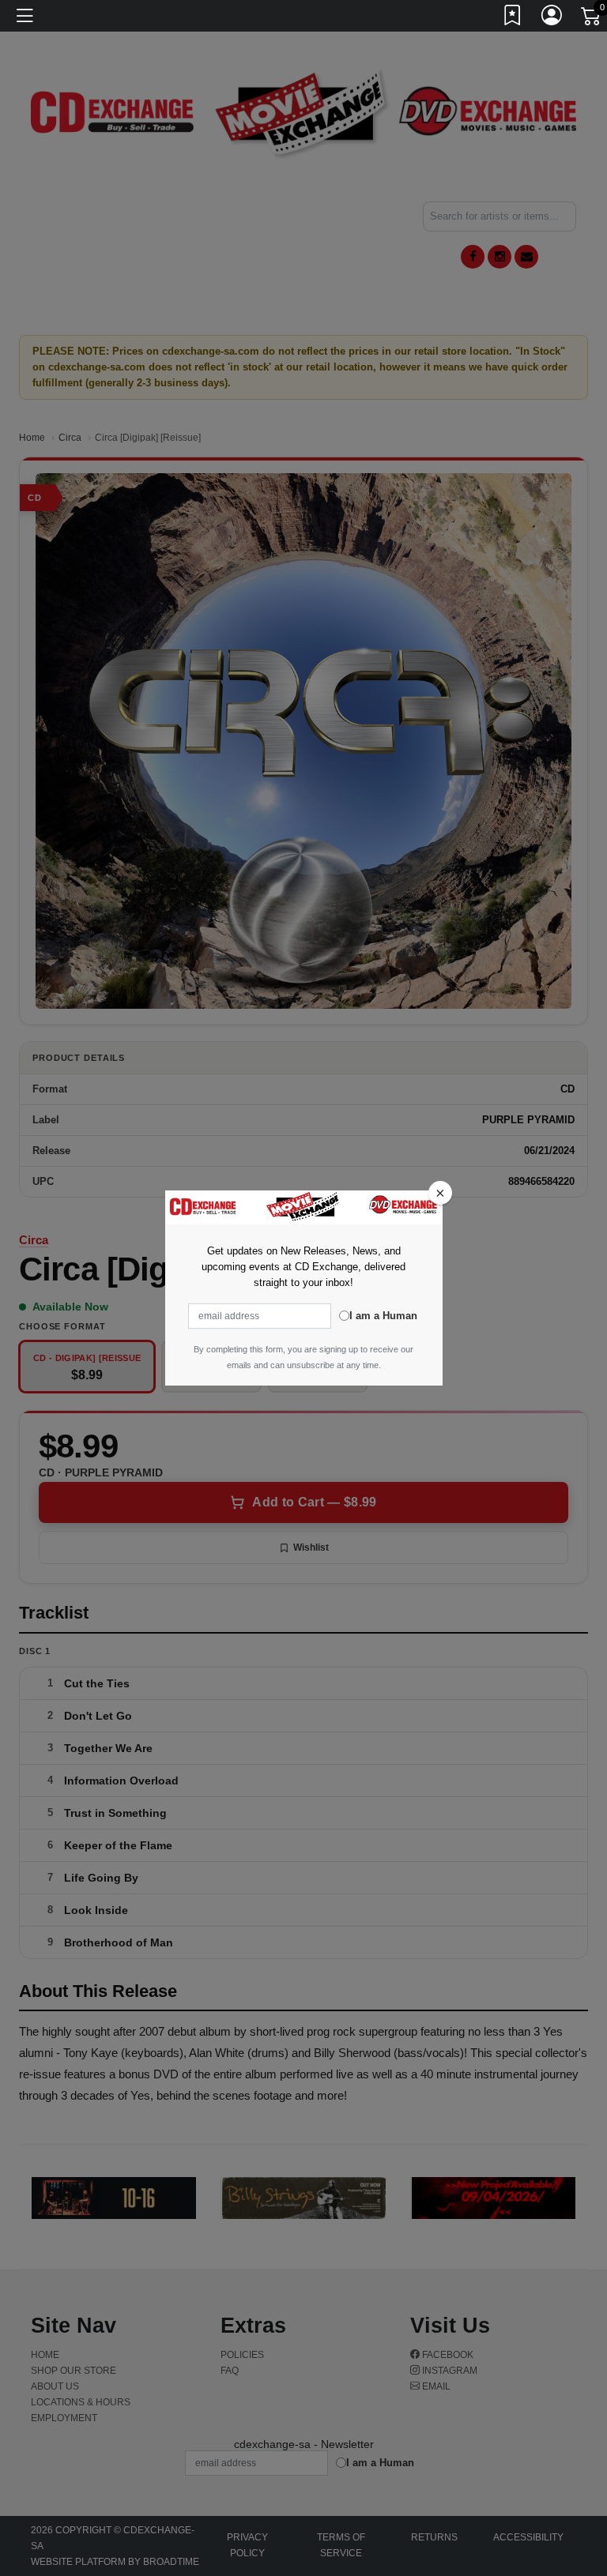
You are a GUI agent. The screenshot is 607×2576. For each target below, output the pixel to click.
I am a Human (383, 1316)
